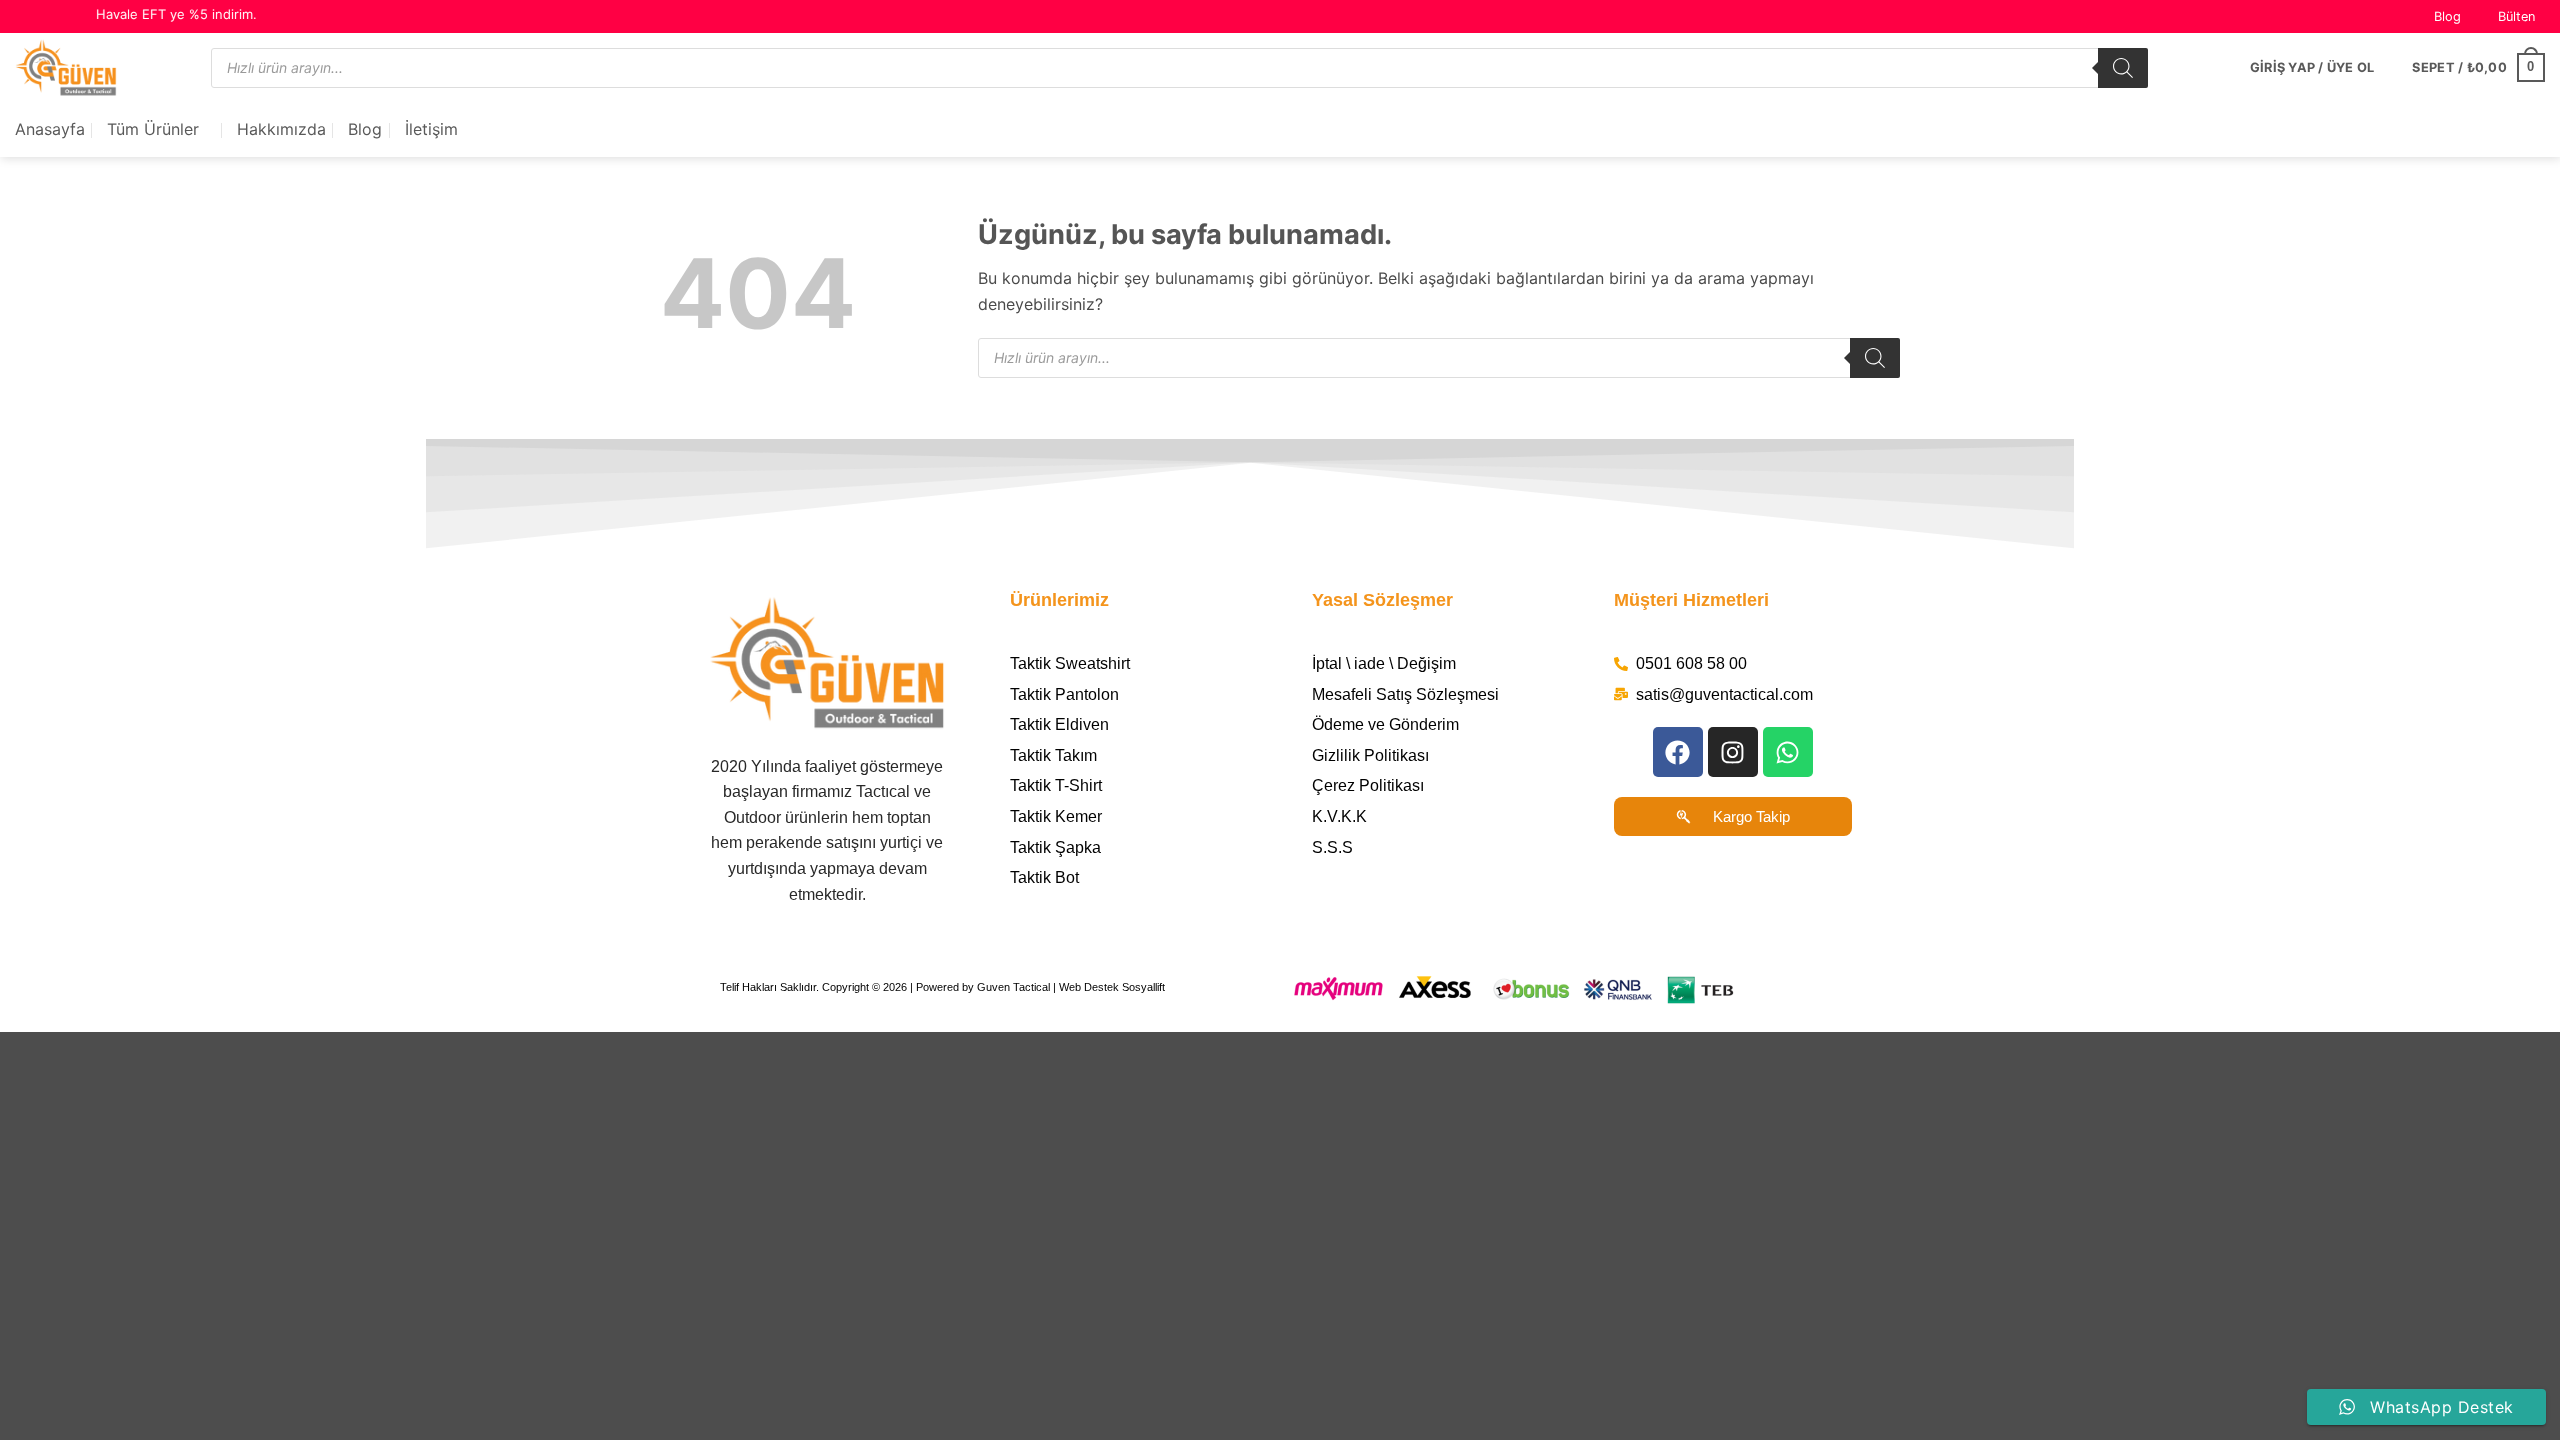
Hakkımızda (281, 129)
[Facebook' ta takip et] (25, 17)
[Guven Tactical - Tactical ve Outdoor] (98, 67)
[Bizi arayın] (82, 17)
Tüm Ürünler (153, 129)
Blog (2447, 16)
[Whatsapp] (1788, 752)
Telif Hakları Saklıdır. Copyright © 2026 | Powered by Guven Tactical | (889, 987)
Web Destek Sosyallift (1112, 987)
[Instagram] (1733, 752)
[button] (2508, 17)
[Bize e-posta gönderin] (63, 17)
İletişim (431, 129)
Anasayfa (50, 129)
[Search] (2123, 68)
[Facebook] (1678, 752)
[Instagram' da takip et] (44, 17)
